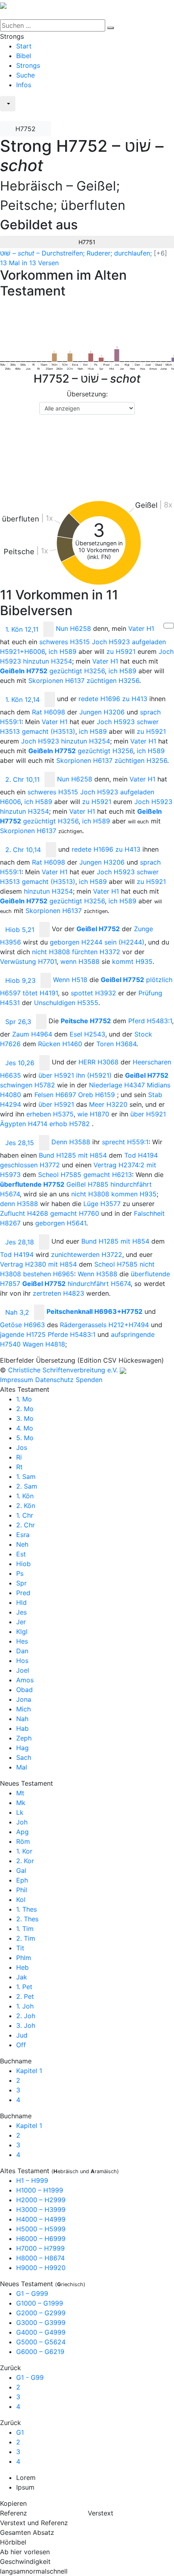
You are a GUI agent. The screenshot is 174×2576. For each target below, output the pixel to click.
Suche (25, 75)
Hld (21, 1602)
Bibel (24, 56)
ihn (94, 1075)
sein (124, 942)
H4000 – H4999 (41, 2219)
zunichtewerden (87, 1254)
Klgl (22, 1631)
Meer (108, 1104)
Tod (141, 1155)
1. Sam (26, 1476)
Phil (22, 1890)
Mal (22, 1767)
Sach (24, 1757)
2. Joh (26, 2016)
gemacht (49, 731)
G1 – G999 (32, 2293)
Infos (24, 85)
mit (92, 1155)
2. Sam (27, 1486)
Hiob (23, 1564)
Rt (19, 1467)
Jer (21, 1622)
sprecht (125, 1142)
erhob (70, 1124)
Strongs (28, 65)
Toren (116, 1044)
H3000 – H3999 (41, 2209)
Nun (73, 629)
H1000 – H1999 (40, 2190)
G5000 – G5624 (41, 2342)
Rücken (60, 1044)
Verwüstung (28, 961)
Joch (111, 642)
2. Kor (25, 1861)
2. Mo (25, 1409)
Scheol (60, 1175)
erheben (50, 1114)
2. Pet (25, 1996)
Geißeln (24, 671)
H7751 (87, 242)
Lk (20, 1812)
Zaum (32, 1034)
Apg (22, 1832)
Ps (20, 1573)
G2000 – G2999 (41, 2313)
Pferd (150, 1021)
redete (99, 699)
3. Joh (26, 2025)
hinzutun (48, 661)
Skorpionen (56, 681)
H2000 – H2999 (41, 2200)
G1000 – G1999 (40, 2303)
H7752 (25, 129)
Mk (21, 1803)
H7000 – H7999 (40, 2248)
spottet (93, 993)
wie (93, 1114)
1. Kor (24, 1851)
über (56, 1075)
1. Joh (25, 2006)
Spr (21, 1583)
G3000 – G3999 (41, 2323)
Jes (21, 1612)
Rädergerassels (104, 1325)
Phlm (24, 1958)
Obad (24, 1690)
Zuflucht (24, 1213)
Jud (22, 2035)
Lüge (102, 1204)
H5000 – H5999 (41, 2229)
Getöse (22, 1325)
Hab (22, 1728)
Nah (22, 1719)
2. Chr (25, 1525)
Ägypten (24, 1124)
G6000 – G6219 (40, 2352)
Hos (22, 1661)
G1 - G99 (30, 2377)
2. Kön (26, 1506)
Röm (23, 1841)
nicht (51, 952)
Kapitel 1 (29, 2071)
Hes (22, 1641)
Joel (23, 1670)
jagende (23, 1334)
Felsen (55, 1095)
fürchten (96, 952)
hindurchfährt (99, 1284)
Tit (20, 1948)
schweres (65, 642)
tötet (40, 993)
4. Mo (25, 1428)
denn (19, 1204)
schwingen (28, 1085)
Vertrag (119, 1165)
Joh (22, 1822)
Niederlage (117, 1085)
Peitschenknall (94, 1312)
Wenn (70, 980)
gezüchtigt (77, 671)
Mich (23, 1709)
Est (21, 1554)
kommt (132, 961)
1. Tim (25, 1929)
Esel (87, 1034)
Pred (23, 1593)
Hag (22, 1748)
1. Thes (27, 1909)
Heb (22, 1967)
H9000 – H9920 (41, 2268)
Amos (25, 1680)
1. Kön (25, 1496)
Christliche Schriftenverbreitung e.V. (63, 1370)
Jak (22, 1977)
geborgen (76, 942)
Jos (22, 1447)
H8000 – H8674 (40, 2258)
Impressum (17, 1380)
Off (21, 2045)
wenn (80, 961)
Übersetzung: (87, 394)
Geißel (98, 929)
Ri (19, 1457)
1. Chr (25, 1515)
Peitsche (86, 1021)
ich (63, 651)
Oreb (97, 1095)
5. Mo (25, 1438)
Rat (49, 712)
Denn (71, 1142)
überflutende (32, 1184)
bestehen (49, 1274)
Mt (20, 1793)
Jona (24, 1699)
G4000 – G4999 (41, 2332)
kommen (134, 1194)
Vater (141, 629)
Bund (57, 1155)
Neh (22, 1544)
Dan (22, 1651)
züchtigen (113, 681)
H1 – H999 (32, 2180)
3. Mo (25, 1418)
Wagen (44, 1344)
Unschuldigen (66, 1003)
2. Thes (27, 1919)
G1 (20, 2432)
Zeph (24, 1738)
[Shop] (5, 117)
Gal (21, 1870)
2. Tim (26, 1938)
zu (121, 651)
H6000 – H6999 (41, 2239)
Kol (21, 1900)
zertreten (58, 1293)
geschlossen (30, 1165)
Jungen (102, 712)
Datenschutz (54, 1380)
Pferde (72, 1334)
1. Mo (24, 1399)
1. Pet (24, 1987)
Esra (23, 1535)
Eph (22, 1880)
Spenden (89, 1380)
